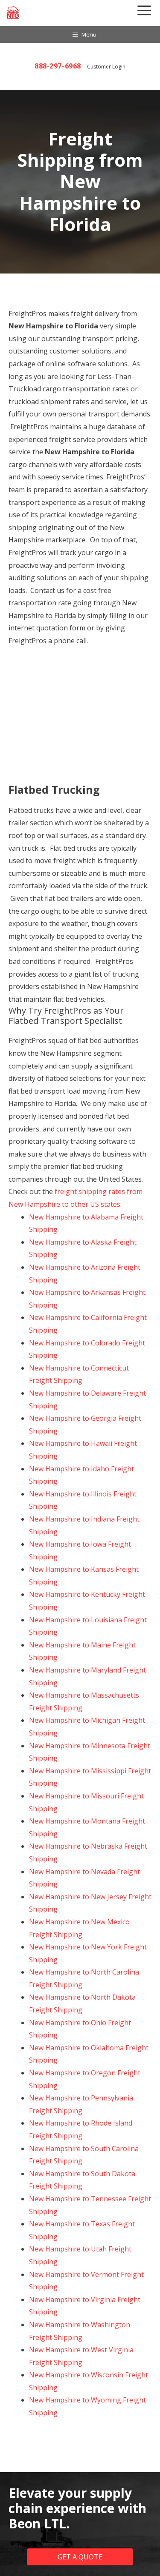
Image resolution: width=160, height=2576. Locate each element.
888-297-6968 (58, 66)
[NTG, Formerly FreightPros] (14, 13)
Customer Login (106, 67)
